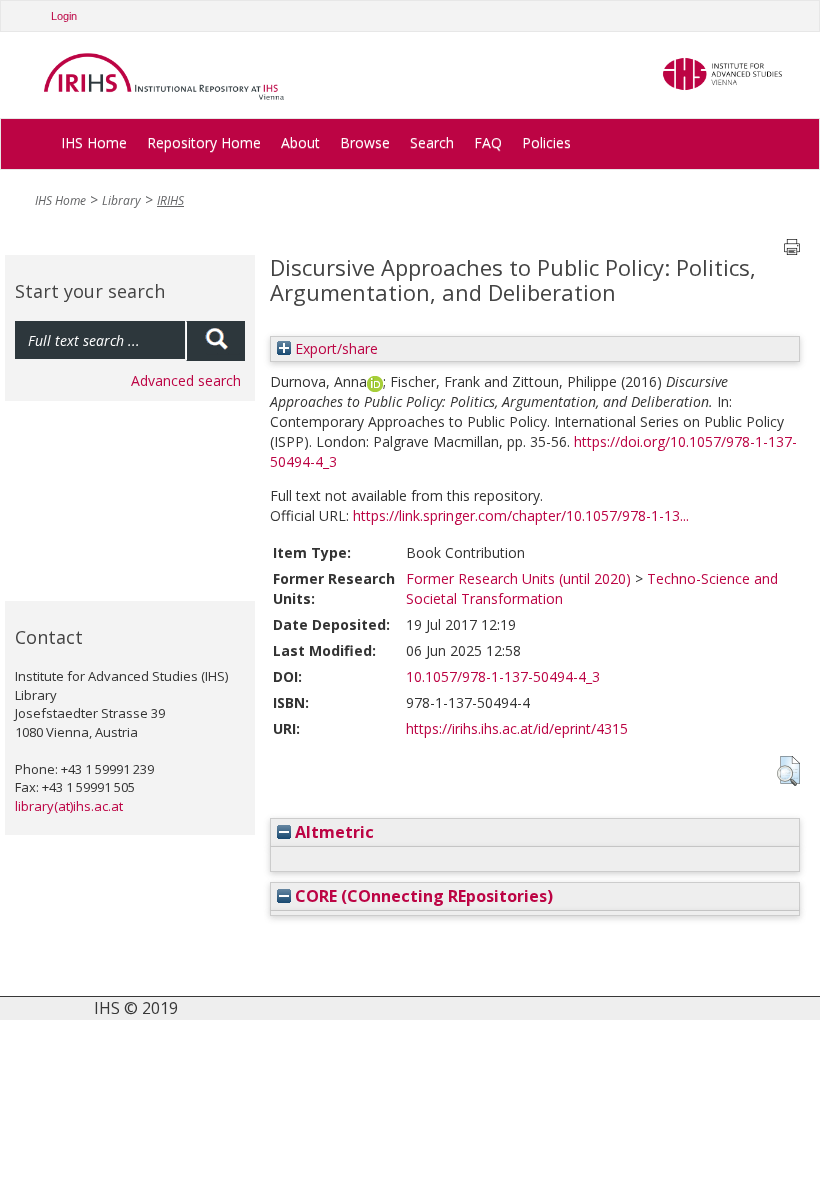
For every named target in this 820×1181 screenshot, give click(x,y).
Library (121, 200)
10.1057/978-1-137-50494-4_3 (503, 676)
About (300, 142)
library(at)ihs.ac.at (69, 806)
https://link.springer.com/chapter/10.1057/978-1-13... (521, 515)
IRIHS (170, 200)
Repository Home (204, 142)
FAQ (488, 142)
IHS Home (94, 142)
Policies (546, 142)
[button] (788, 771)
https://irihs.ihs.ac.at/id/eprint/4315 (517, 728)
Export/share (334, 348)
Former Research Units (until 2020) (518, 578)
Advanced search (186, 380)
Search (432, 142)
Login (64, 16)
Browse (365, 142)
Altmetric (332, 832)
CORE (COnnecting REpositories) (422, 896)
